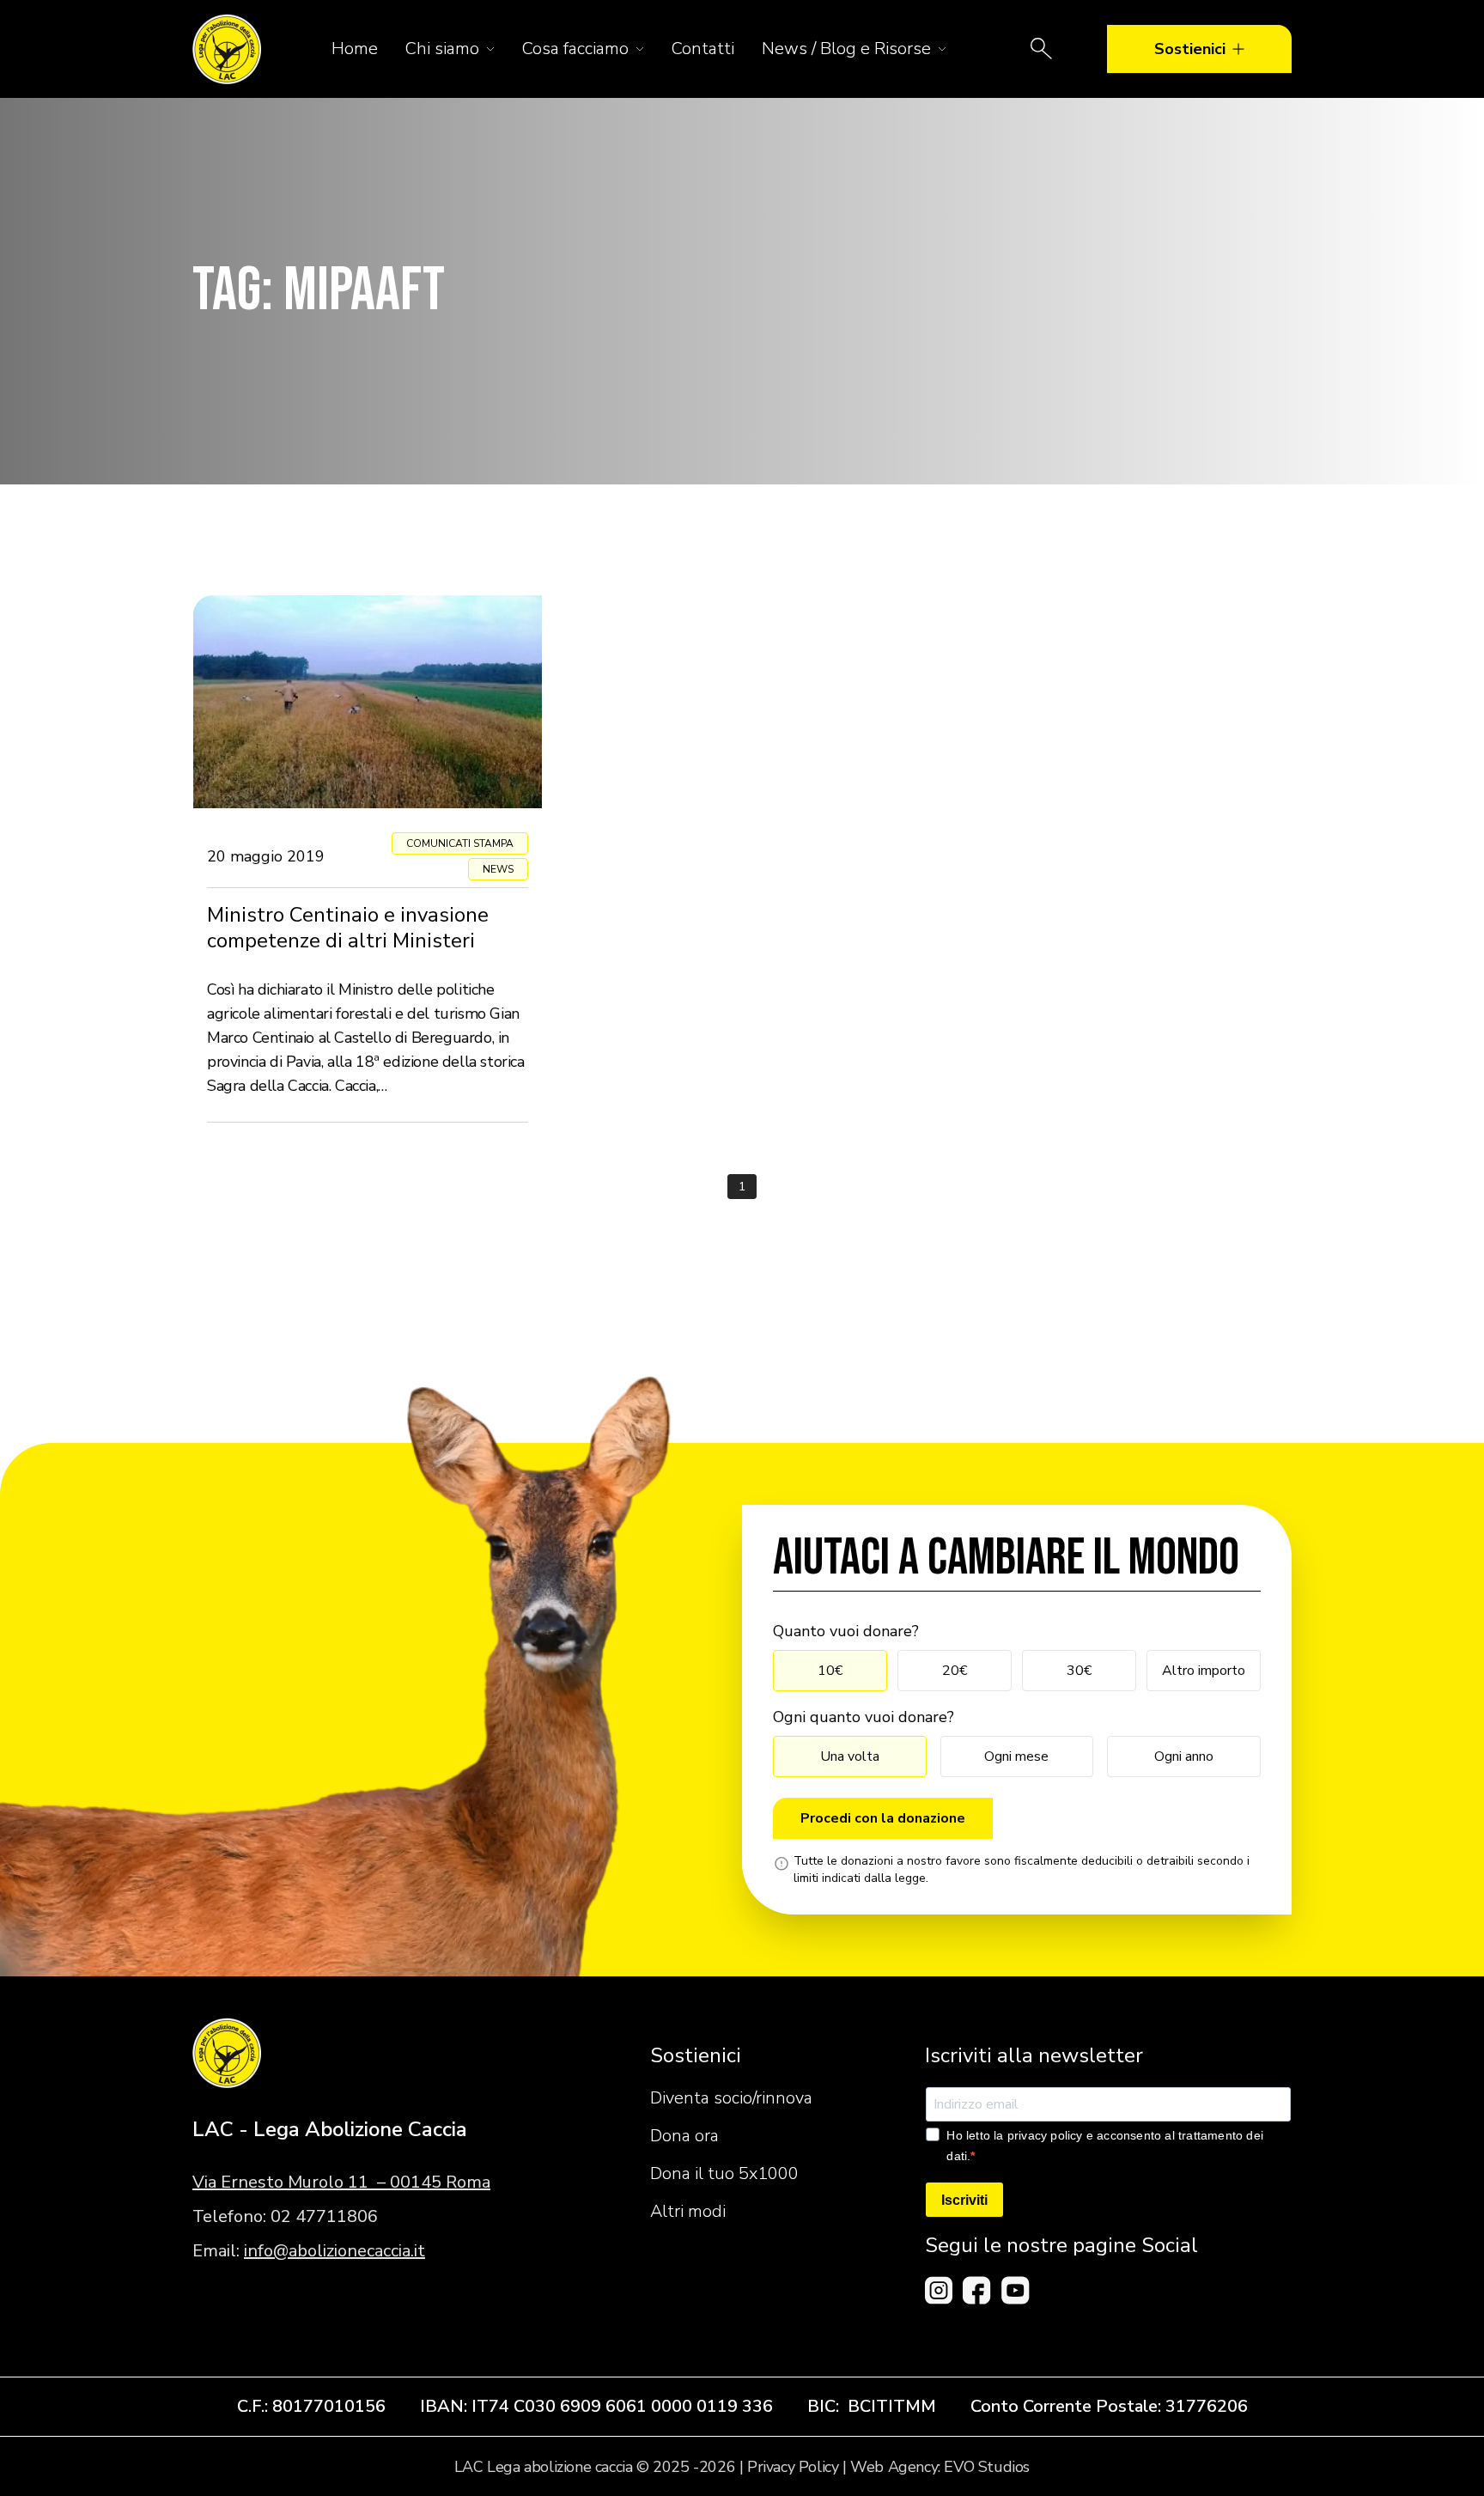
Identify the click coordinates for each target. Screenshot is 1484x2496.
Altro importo (1204, 1671)
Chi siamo (442, 49)
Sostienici (1190, 49)
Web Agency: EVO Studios (940, 2467)
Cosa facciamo (575, 49)
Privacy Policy (793, 2467)
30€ (1079, 1671)
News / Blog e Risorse (846, 49)
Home (355, 49)
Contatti (703, 49)
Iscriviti (964, 2200)
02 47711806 (324, 2216)
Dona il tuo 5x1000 (724, 2173)
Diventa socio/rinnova (731, 2098)
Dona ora (684, 2136)
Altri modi (688, 2211)
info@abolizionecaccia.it (335, 2251)
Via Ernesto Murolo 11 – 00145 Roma (341, 2182)
